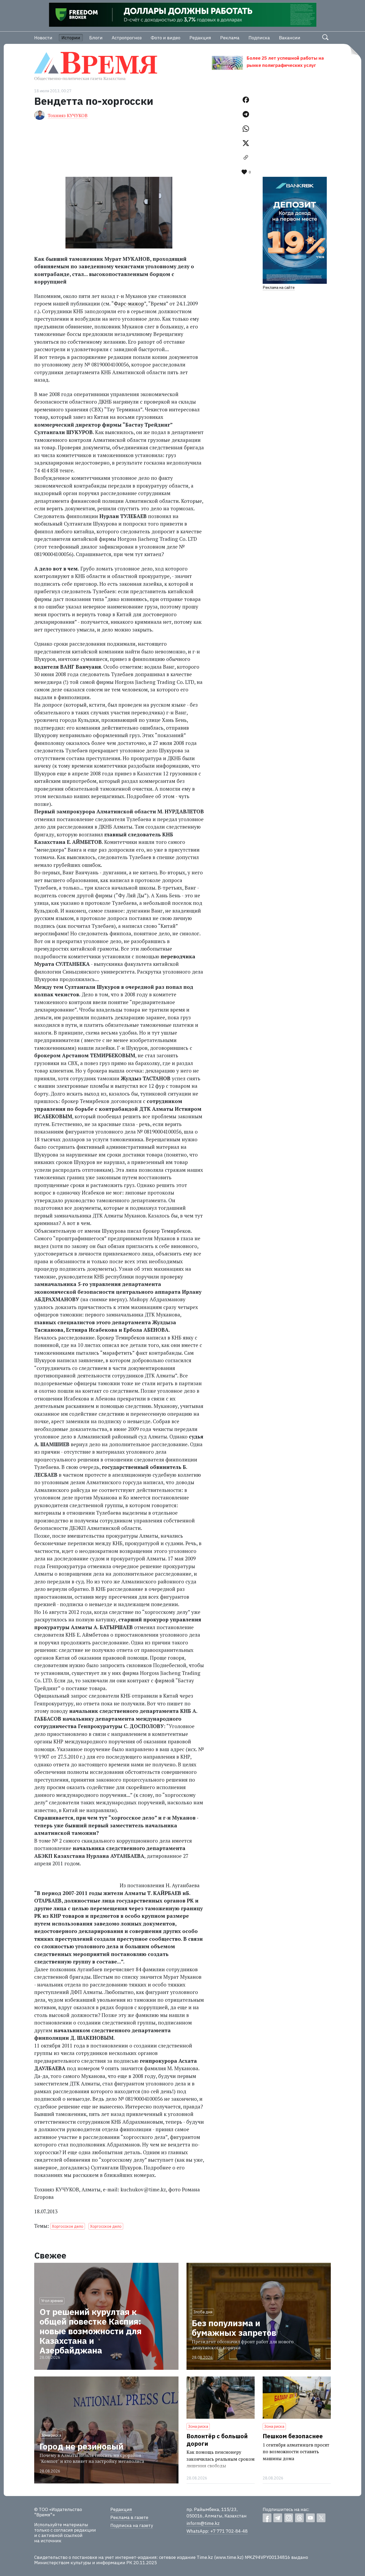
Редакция (200, 38)
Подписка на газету (132, 2525)
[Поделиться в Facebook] (246, 100)
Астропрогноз (127, 38)
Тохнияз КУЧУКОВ (68, 115)
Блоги (96, 38)
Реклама (230, 38)
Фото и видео (166, 38)
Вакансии (290, 38)
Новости (43, 38)
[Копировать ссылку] (246, 158)
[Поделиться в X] (246, 143)
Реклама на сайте (279, 287)
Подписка (259, 38)
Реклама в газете (129, 2517)
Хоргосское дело (68, 2226)
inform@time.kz (203, 2523)
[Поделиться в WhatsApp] (246, 129)
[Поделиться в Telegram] (246, 114)
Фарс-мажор (129, 303)
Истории (71, 38)
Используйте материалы (61, 2525)
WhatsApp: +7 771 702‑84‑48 (217, 2531)
